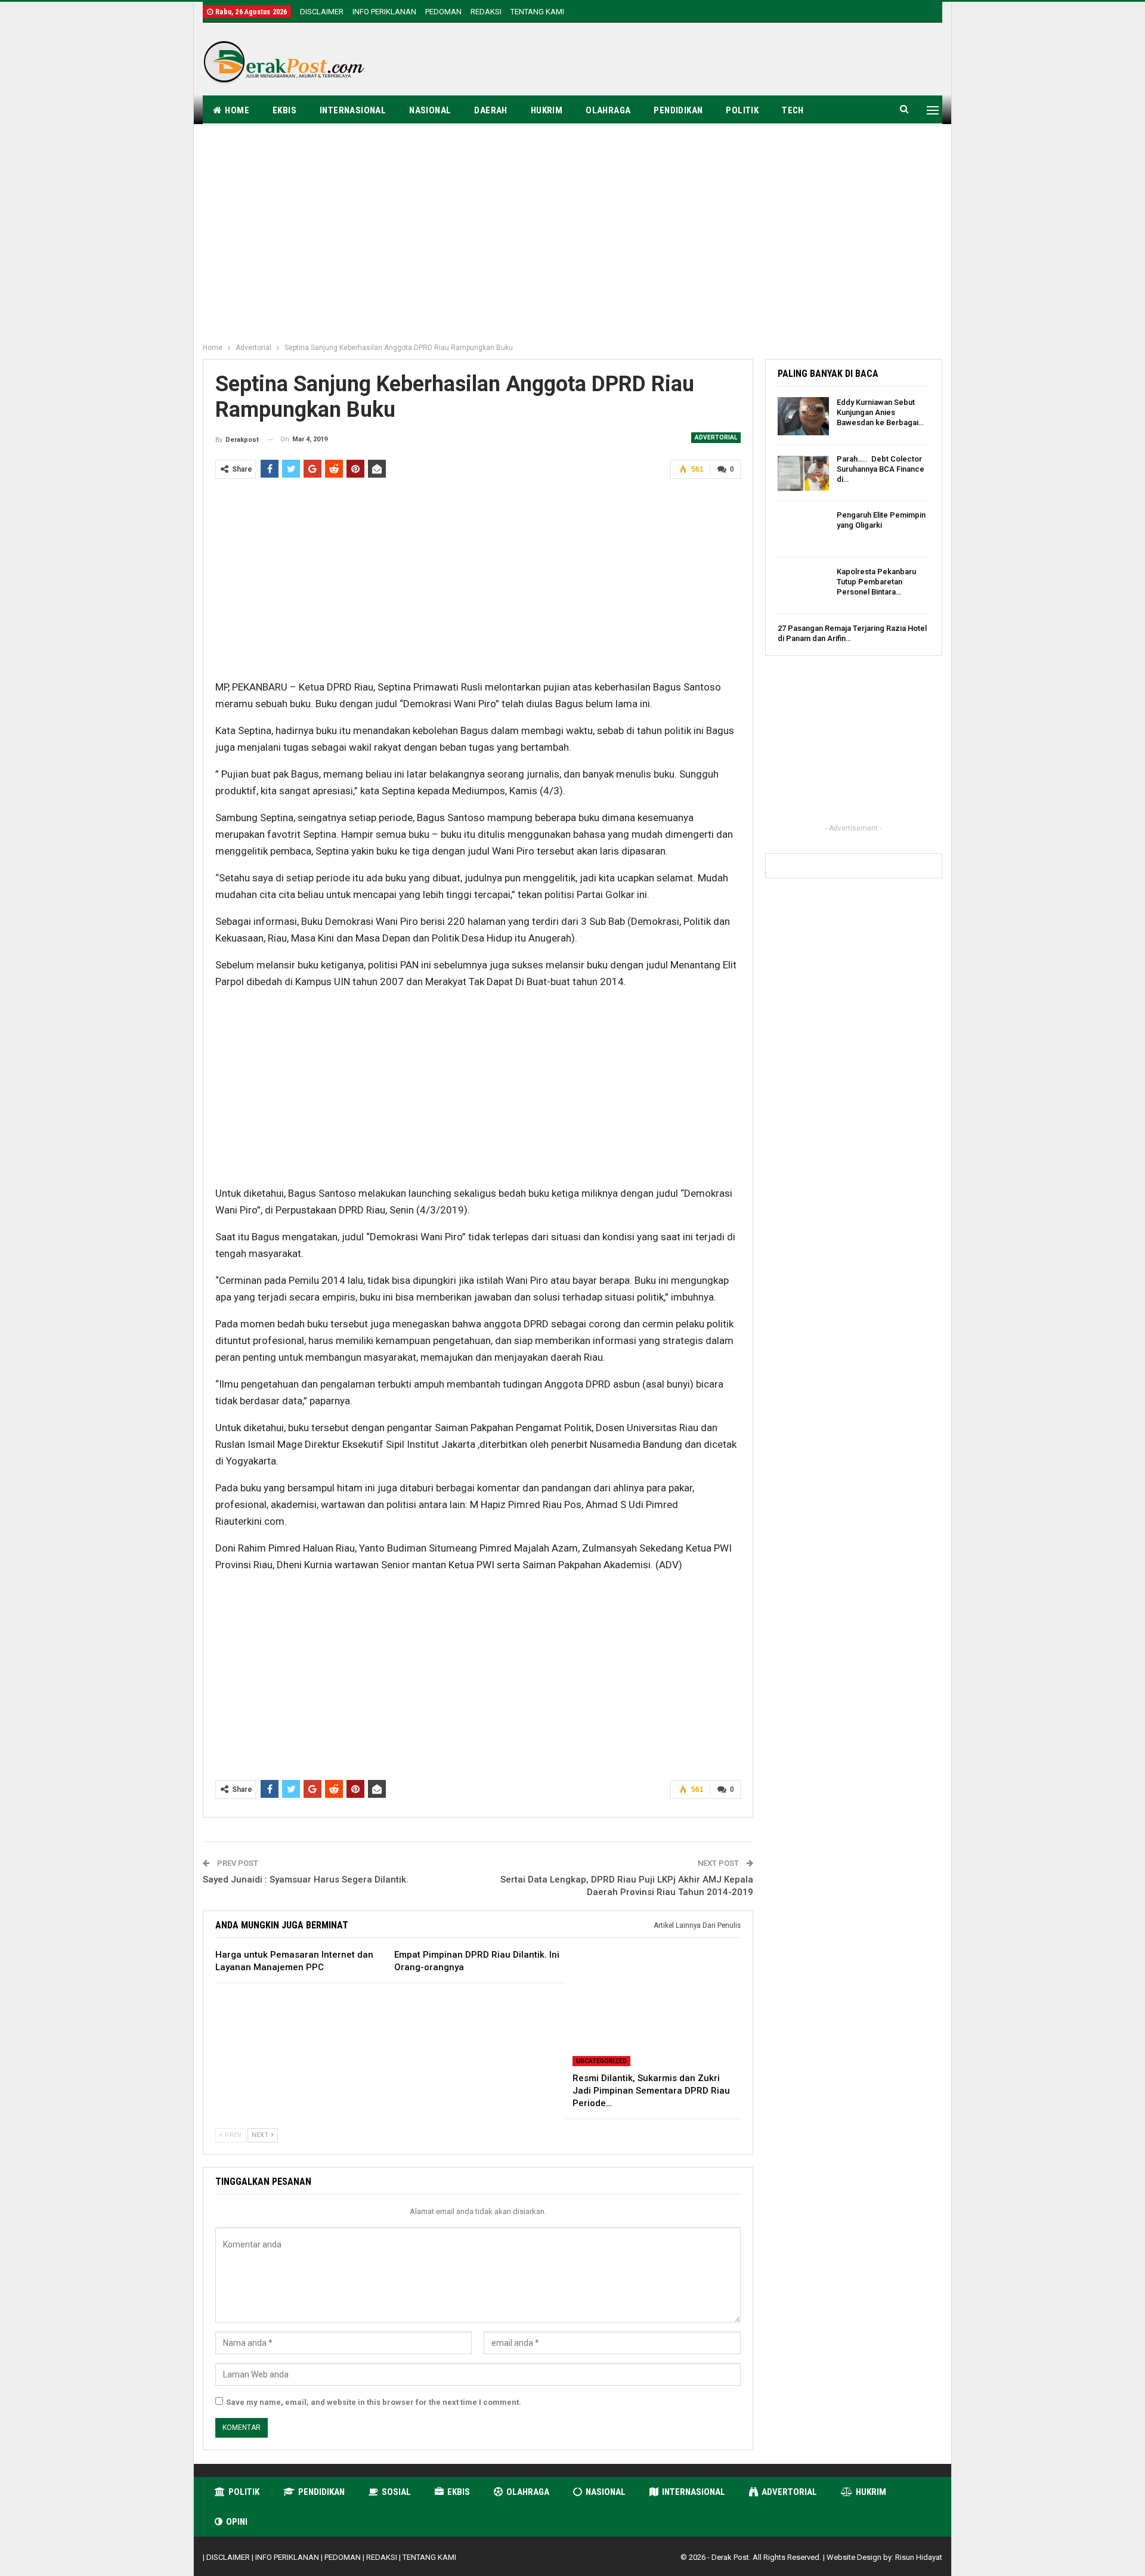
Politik (742, 110)
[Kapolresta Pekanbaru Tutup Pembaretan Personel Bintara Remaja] (803, 586)
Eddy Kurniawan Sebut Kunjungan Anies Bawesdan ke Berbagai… (880, 412)
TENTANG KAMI (537, 12)
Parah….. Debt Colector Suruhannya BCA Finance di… (881, 469)
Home (237, 110)
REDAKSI (486, 12)
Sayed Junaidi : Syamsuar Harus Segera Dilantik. (306, 1880)
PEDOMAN (443, 12)
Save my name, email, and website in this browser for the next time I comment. (374, 2402)
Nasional (430, 110)
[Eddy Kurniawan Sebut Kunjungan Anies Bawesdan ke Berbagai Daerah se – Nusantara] (803, 416)
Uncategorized (601, 2061)
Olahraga (608, 110)
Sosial (396, 2492)
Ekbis (284, 110)
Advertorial (716, 437)
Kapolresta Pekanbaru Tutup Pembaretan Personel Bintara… (876, 582)
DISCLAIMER (322, 12)
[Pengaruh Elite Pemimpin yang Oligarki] (803, 529)
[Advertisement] (725, 61)
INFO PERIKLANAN (384, 12)
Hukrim (547, 110)
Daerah (491, 110)
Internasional (353, 110)
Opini (237, 2522)
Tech (793, 110)
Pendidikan (678, 110)
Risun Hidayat (919, 2557)
